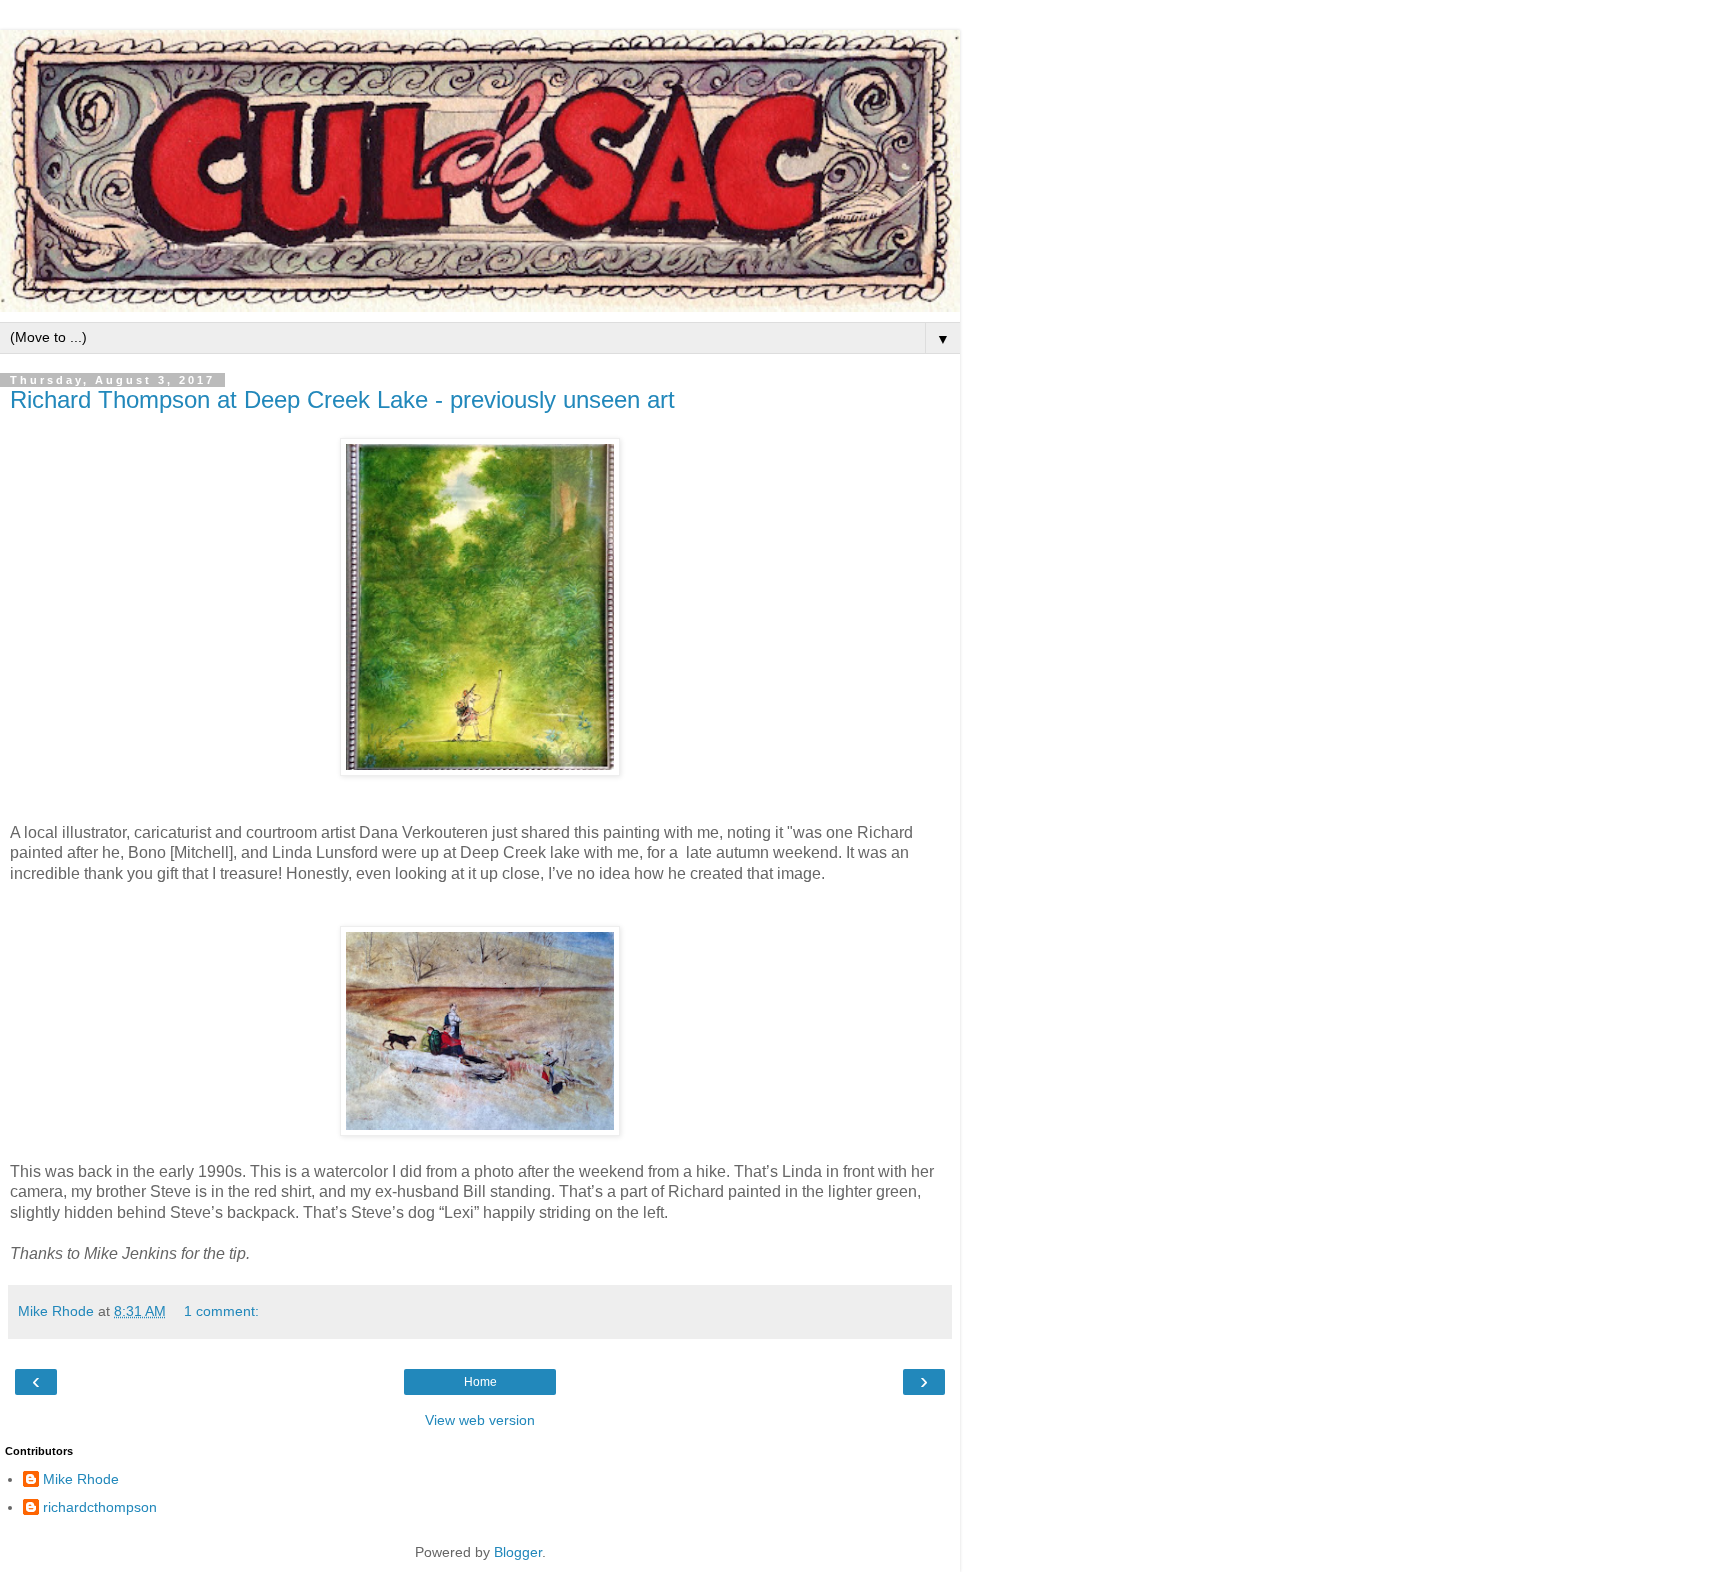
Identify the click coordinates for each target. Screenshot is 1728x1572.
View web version (480, 1420)
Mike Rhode (81, 1479)
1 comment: (221, 1311)
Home (480, 1382)
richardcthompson (100, 1507)
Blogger (518, 1552)
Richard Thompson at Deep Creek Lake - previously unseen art (342, 399)
